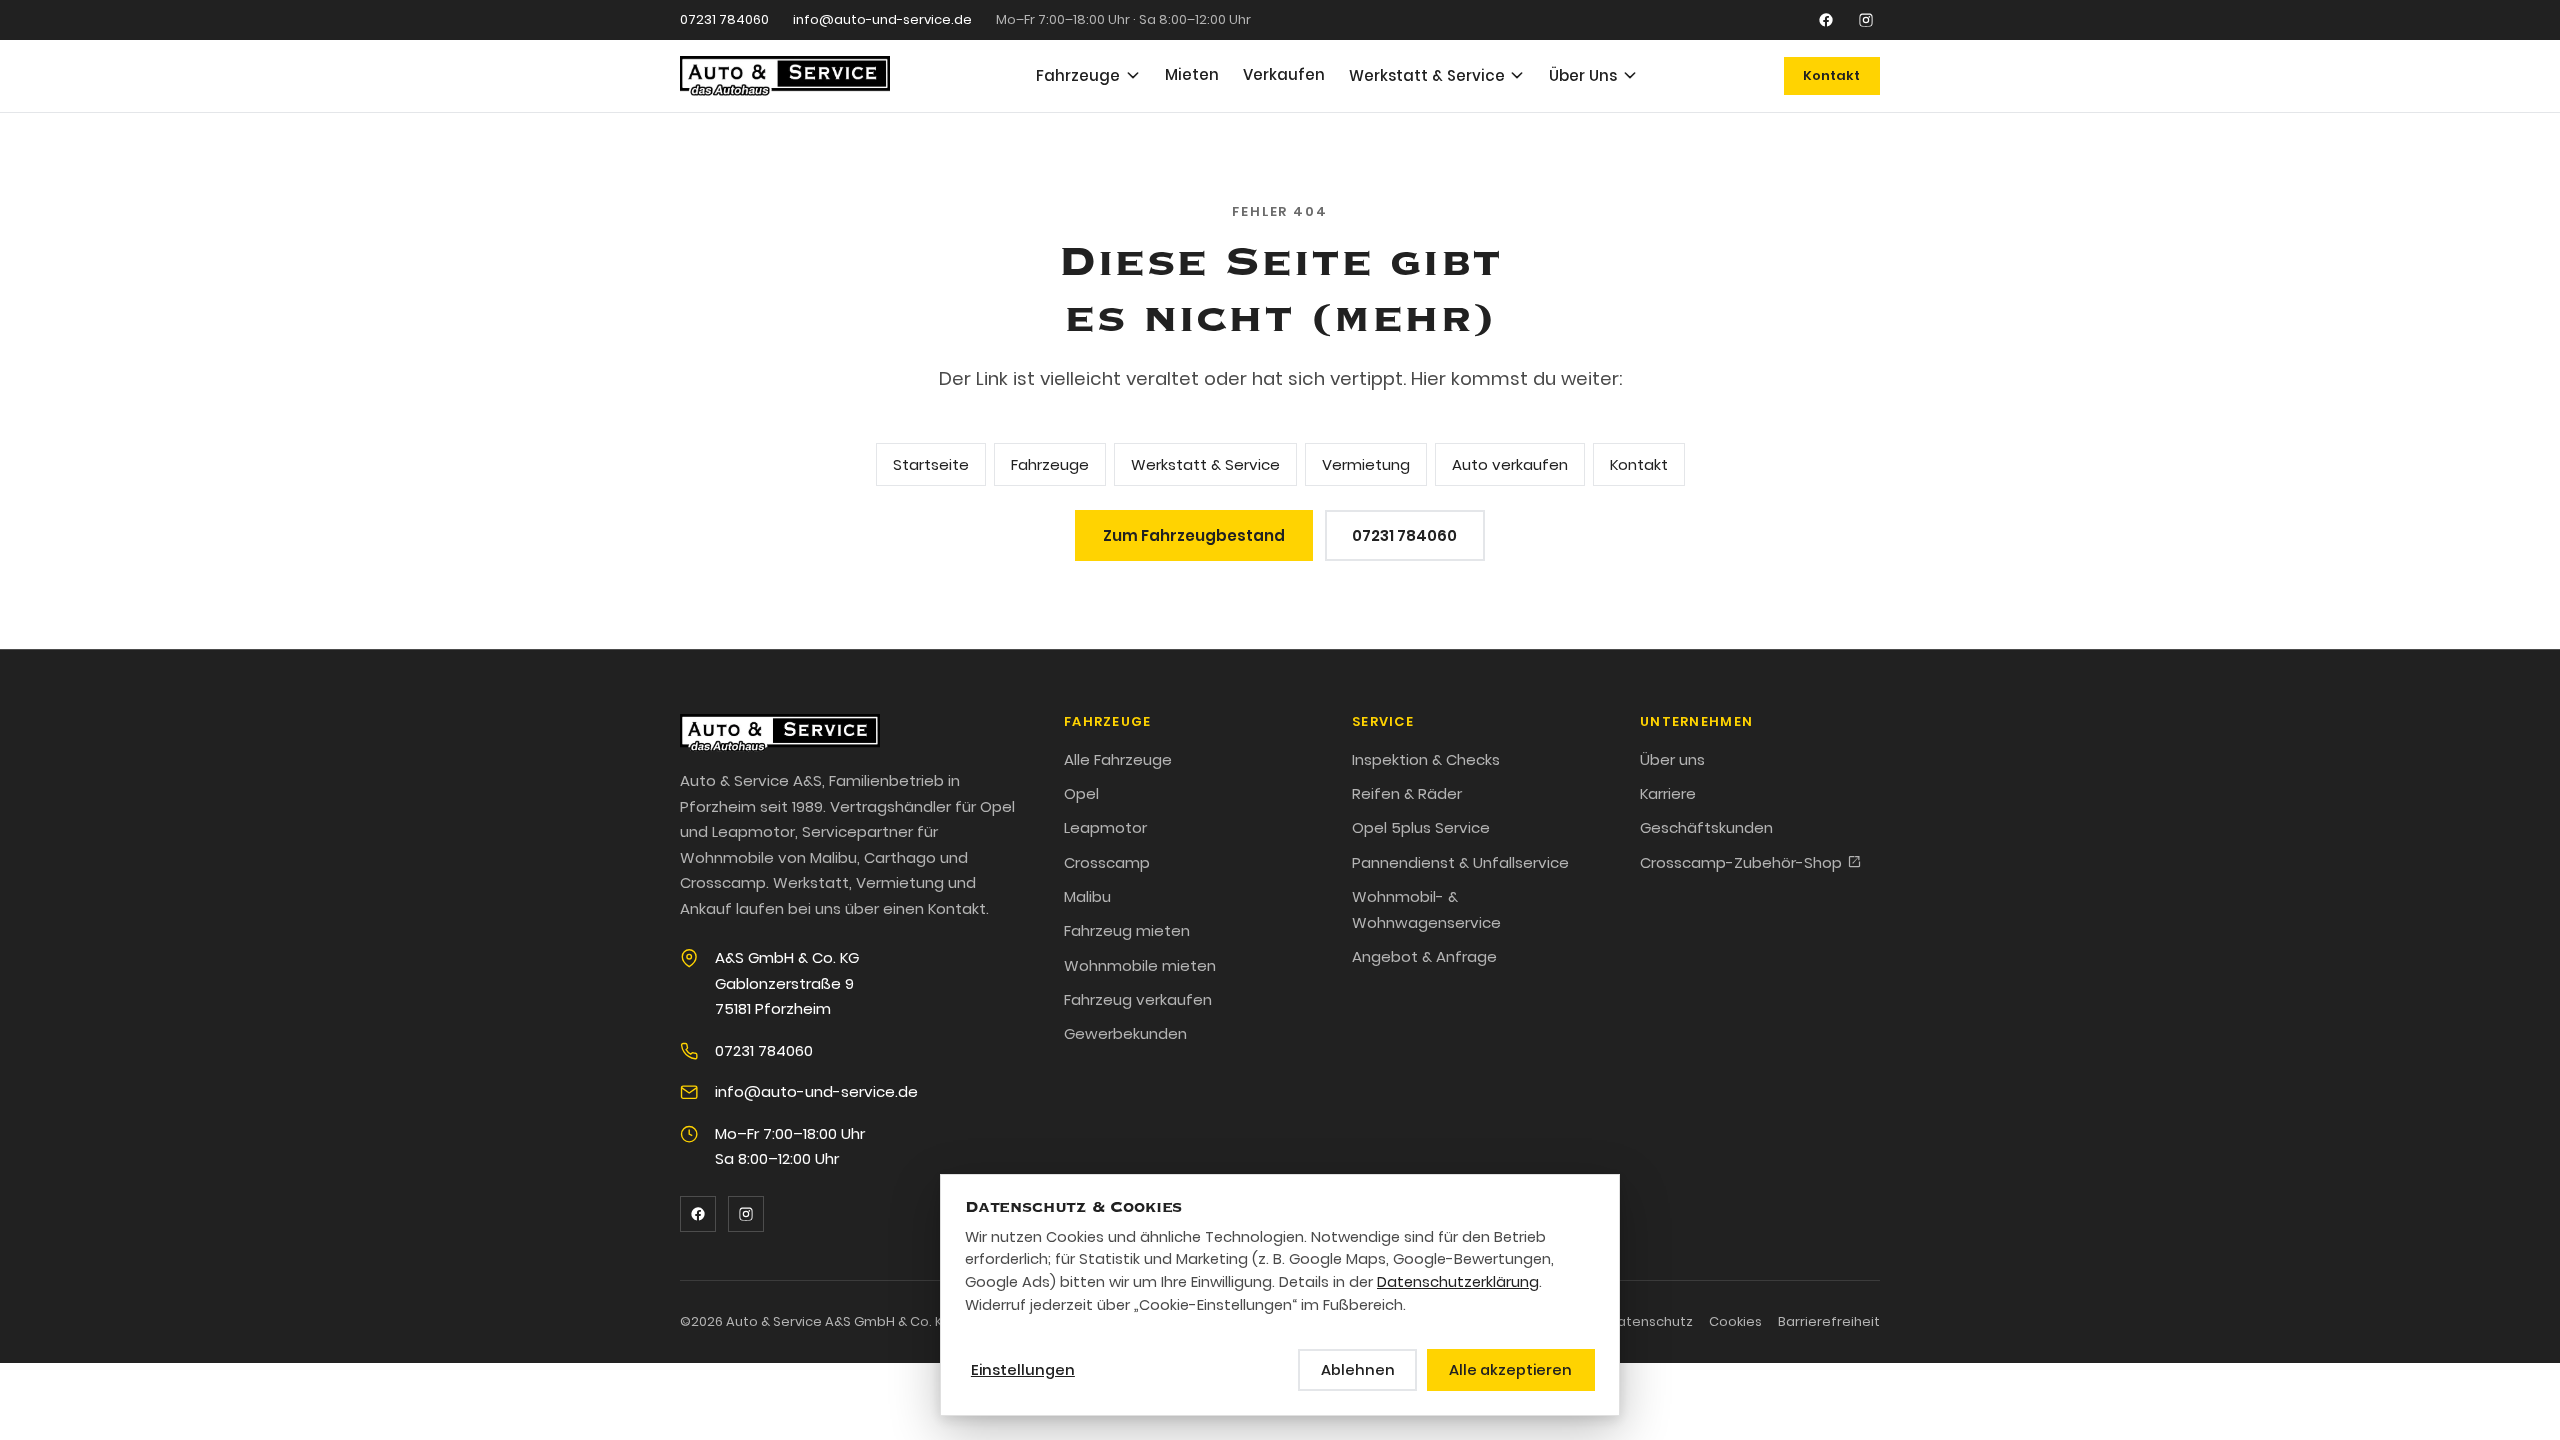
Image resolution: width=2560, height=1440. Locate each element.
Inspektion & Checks (1426, 759)
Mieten (1192, 74)
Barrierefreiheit (1829, 1321)
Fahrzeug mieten (1127, 930)
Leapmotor (1105, 827)
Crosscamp (1107, 862)
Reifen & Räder (1407, 793)
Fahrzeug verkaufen (1138, 999)
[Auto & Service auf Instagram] (1866, 20)
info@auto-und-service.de (882, 19)
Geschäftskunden (1706, 827)
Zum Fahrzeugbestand (1194, 535)
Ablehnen (1358, 1370)
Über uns (1672, 759)
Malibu (1087, 896)
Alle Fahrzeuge (1118, 759)
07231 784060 (724, 19)
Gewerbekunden (1125, 1033)
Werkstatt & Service (1427, 75)
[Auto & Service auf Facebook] (1826, 20)
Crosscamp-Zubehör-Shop (1741, 862)
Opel (1081, 793)
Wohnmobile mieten (1140, 965)
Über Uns (1583, 75)
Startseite (931, 464)
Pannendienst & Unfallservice (1460, 862)
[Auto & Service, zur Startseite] (785, 76)
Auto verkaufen (1510, 464)
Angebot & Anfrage (1424, 956)
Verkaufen (1284, 74)
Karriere (1668, 793)
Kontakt (1831, 75)
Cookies (1735, 1321)
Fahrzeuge (1078, 75)
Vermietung (1366, 464)
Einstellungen (1023, 1370)
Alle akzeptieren (1510, 1370)
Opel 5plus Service (1421, 827)
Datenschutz (1650, 1321)
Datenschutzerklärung (1458, 1282)
